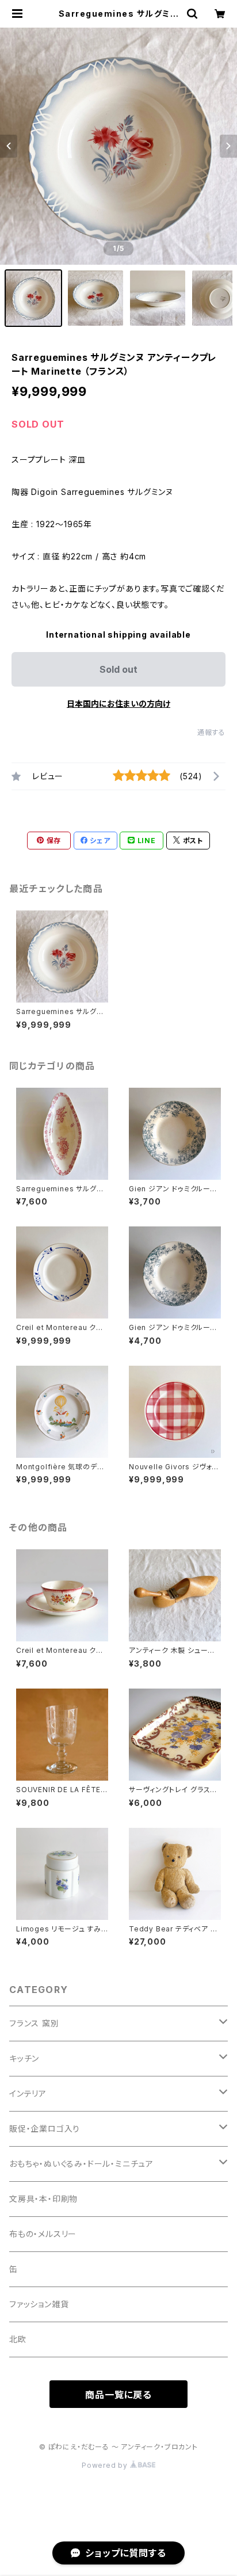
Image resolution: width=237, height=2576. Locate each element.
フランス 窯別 (34, 2023)
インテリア (28, 2093)
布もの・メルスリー (43, 2234)
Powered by (106, 2465)
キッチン (24, 2058)
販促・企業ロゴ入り (45, 2129)
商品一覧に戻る (118, 2395)
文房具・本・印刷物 (43, 2199)
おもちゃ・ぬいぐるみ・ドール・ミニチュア (81, 2164)
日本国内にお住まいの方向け (118, 704)
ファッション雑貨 (39, 2304)
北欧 (18, 2339)
